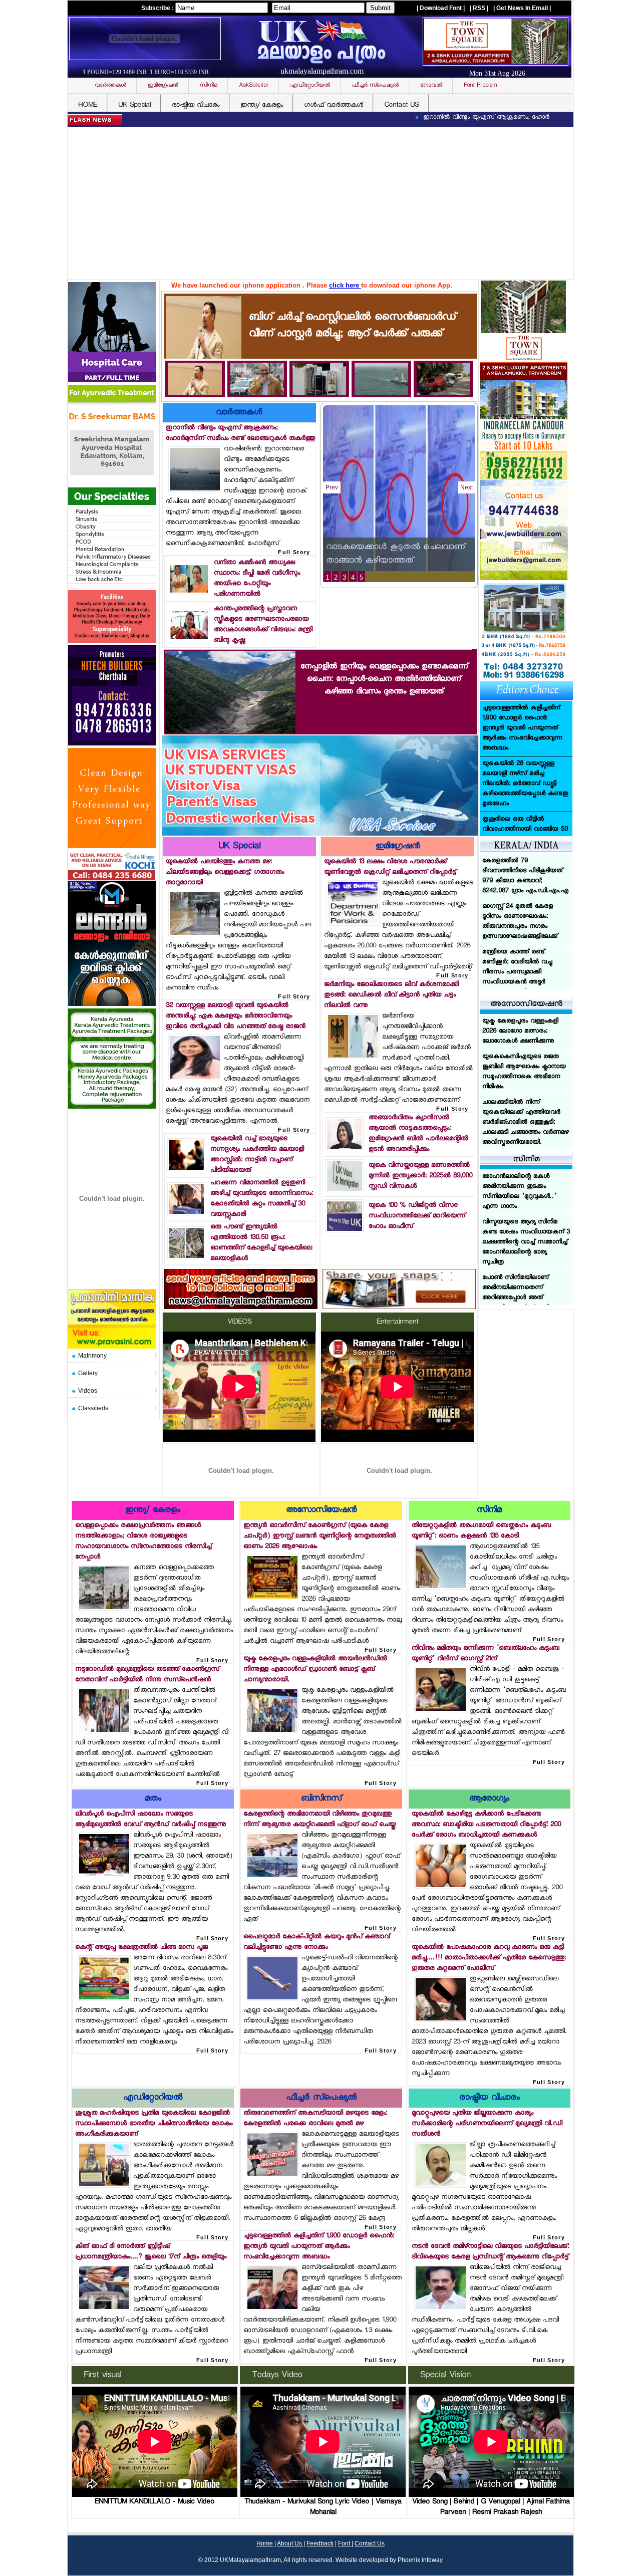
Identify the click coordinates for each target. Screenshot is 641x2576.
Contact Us (370, 2543)
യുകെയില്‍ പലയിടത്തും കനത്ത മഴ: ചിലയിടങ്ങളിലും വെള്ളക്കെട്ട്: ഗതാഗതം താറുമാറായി (225, 872)
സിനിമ (489, 1511)
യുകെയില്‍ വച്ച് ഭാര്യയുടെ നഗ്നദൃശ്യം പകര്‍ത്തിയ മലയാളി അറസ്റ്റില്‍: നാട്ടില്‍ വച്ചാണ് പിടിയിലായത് (257, 1155)
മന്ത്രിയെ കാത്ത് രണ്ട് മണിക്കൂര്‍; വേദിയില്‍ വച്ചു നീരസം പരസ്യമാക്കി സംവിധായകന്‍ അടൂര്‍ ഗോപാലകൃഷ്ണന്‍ (517, 881)
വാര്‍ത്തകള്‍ (239, 413)
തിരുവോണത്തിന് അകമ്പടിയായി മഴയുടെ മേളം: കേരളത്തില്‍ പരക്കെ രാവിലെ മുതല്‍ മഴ (315, 2119)
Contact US (401, 105)
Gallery (88, 1373)
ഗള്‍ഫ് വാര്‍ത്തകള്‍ (334, 105)
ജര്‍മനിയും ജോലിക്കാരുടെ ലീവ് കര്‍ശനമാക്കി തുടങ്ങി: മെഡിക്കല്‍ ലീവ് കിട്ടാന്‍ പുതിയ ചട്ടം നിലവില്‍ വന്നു (391, 995)
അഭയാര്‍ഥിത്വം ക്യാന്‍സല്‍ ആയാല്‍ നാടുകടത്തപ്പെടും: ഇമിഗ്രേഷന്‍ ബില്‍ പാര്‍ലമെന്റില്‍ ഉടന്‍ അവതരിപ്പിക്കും (418, 1134)
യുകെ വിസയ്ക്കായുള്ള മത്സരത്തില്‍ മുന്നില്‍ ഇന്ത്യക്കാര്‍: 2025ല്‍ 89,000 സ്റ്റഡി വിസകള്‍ (420, 1176)
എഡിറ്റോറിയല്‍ (153, 2098)
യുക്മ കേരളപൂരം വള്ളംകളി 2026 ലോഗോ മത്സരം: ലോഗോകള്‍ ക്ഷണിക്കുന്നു (520, 1032)
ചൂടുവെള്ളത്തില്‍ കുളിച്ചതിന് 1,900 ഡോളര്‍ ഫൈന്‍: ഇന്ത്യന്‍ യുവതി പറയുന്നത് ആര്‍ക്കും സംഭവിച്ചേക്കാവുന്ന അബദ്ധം (319, 2247)
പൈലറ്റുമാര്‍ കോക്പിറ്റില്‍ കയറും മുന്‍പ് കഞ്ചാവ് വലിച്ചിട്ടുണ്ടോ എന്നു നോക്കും (316, 1942)
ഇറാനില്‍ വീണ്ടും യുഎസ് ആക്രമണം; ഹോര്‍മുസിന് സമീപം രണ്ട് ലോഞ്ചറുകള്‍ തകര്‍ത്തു (469, 118)
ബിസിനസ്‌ (321, 1799)
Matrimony (92, 1356)
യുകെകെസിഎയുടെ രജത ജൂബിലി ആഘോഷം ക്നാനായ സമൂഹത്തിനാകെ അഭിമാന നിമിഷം (524, 1072)
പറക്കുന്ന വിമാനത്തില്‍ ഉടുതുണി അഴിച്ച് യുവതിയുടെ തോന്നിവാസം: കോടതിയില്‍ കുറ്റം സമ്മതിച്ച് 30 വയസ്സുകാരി (262, 1199)
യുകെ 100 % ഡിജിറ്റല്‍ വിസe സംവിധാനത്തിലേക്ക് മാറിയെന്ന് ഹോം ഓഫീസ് (417, 1216)
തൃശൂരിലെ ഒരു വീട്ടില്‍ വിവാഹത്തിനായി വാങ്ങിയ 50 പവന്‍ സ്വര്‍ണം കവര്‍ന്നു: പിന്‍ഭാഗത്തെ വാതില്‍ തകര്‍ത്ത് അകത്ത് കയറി (525, 728)
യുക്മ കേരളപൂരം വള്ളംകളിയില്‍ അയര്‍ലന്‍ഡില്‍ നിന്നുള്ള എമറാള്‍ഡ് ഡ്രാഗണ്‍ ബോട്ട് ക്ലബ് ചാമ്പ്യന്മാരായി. (315, 1669)
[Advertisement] (323, 204)
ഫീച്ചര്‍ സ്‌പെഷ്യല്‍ (321, 2098)
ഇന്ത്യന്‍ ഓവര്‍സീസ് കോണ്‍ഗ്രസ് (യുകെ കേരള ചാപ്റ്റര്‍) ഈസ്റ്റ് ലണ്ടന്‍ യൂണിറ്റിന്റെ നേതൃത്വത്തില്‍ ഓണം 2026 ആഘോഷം (320, 1536)
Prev (332, 487)
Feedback (320, 2543)
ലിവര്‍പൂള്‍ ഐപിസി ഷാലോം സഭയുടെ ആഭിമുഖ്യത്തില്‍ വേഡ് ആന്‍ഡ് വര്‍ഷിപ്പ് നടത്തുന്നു (150, 1820)
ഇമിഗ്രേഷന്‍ (398, 847)
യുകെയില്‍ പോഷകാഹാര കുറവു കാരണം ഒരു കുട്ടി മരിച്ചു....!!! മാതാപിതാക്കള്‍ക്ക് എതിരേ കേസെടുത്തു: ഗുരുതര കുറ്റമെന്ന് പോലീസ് (489, 1958)
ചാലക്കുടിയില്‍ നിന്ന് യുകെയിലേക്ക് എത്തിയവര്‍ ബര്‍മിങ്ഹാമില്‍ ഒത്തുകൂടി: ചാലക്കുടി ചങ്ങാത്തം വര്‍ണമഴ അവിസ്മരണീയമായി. (526, 1123)
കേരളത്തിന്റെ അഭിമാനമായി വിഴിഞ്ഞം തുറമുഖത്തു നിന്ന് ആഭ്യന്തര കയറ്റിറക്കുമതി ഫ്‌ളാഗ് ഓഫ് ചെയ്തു (319, 1820)
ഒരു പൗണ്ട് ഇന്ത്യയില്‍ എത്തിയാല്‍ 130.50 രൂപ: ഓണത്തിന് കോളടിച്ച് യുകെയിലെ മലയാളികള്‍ (261, 1243)
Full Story (294, 552)
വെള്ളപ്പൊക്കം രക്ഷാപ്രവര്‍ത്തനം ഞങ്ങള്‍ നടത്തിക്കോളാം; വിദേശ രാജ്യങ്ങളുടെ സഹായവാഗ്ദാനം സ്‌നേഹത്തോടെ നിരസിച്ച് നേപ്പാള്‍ (143, 1541)
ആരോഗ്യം (489, 1799)
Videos (88, 1391)
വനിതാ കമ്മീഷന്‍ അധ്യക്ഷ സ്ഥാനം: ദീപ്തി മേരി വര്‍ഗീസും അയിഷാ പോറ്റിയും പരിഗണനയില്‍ (257, 579)
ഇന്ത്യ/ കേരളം (262, 105)
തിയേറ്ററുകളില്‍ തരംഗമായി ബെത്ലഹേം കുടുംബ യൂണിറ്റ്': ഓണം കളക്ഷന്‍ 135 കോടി (481, 1531)
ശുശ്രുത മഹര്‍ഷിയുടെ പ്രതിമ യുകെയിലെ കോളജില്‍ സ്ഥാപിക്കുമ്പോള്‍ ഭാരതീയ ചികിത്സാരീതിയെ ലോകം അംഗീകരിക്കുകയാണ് (154, 2124)
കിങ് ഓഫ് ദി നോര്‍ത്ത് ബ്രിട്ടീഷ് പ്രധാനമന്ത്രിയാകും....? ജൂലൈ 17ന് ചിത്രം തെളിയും (151, 2252)
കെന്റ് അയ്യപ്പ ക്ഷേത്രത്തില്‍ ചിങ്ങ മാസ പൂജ (141, 1948)
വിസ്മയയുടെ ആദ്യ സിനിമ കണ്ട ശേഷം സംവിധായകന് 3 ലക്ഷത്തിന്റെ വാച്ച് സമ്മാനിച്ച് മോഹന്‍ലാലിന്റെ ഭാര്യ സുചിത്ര (526, 1197)
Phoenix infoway (420, 2560)
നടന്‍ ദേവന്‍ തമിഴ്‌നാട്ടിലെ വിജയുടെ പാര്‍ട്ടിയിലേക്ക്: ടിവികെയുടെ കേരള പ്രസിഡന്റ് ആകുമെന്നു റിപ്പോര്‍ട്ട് (490, 2252)
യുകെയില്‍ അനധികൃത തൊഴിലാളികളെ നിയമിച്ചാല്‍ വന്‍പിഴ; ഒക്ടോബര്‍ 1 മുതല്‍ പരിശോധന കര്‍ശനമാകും (524, 835)
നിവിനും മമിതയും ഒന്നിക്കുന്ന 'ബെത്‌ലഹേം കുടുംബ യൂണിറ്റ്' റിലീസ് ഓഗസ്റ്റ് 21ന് (486, 1654)
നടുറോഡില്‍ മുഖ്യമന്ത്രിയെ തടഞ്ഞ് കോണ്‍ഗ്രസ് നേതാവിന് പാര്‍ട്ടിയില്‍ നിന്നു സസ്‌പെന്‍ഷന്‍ (147, 1675)
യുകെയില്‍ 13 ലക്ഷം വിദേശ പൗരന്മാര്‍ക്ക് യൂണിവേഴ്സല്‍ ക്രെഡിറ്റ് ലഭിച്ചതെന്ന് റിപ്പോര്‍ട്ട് (390, 867)
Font (345, 2543)
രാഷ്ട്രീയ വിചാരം (196, 105)
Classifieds (93, 1408)
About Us (290, 2543)
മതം (153, 1799)
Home (265, 2543)
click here (345, 285)
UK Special (134, 105)
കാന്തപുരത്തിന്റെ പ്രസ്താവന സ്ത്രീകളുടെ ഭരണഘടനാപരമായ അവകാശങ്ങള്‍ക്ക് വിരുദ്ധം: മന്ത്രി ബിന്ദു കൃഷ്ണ (263, 625)
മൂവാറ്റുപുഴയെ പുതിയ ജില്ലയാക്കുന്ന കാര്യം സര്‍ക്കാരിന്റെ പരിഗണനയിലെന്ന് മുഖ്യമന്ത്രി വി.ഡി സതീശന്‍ (487, 2124)
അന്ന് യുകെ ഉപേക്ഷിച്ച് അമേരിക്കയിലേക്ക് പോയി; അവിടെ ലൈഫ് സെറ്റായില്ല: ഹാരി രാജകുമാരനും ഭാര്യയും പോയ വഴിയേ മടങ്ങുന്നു (524, 784)
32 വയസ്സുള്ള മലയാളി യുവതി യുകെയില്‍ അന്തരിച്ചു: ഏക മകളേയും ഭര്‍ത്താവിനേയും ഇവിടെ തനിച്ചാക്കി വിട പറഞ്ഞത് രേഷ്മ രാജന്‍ (236, 1016)
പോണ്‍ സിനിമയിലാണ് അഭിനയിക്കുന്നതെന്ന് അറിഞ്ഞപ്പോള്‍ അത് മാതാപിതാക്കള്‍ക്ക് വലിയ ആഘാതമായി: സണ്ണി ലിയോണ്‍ (519, 1257)
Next (466, 487)
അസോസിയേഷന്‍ (321, 1511)
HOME (88, 105)
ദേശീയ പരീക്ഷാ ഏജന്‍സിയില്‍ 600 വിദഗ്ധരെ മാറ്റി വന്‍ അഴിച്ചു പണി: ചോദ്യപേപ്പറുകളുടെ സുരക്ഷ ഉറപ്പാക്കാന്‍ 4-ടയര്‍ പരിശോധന (523, 942)
